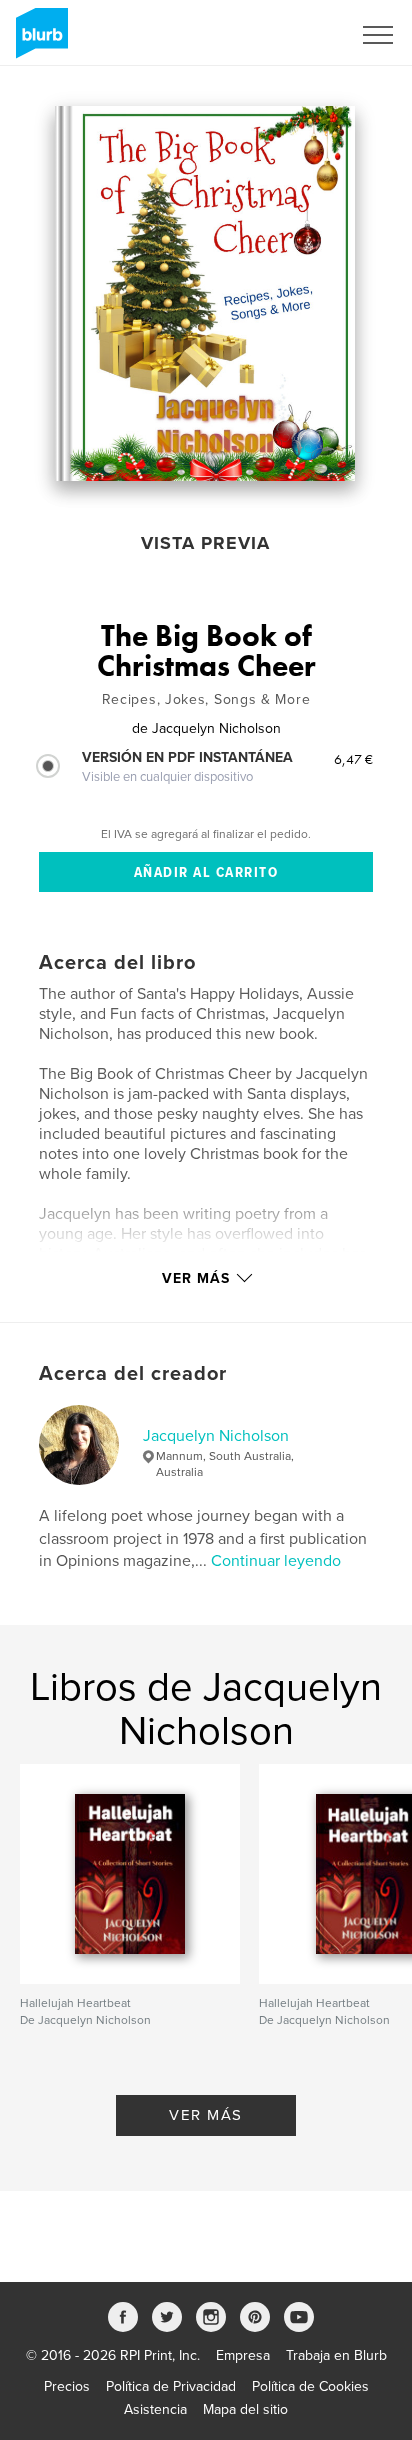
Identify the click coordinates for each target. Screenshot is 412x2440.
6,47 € (353, 759)
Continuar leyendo (276, 1561)
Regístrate (293, 35)
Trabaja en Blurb (336, 2355)
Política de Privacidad (171, 2386)
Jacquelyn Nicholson (216, 1436)
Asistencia (155, 2409)
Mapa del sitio (245, 2409)
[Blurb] (38, 41)
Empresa (243, 2355)
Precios (67, 2386)
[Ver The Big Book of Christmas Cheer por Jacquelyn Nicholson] (205, 293)
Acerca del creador (133, 1374)
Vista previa (205, 543)
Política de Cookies (310, 2386)
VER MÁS (206, 2115)
